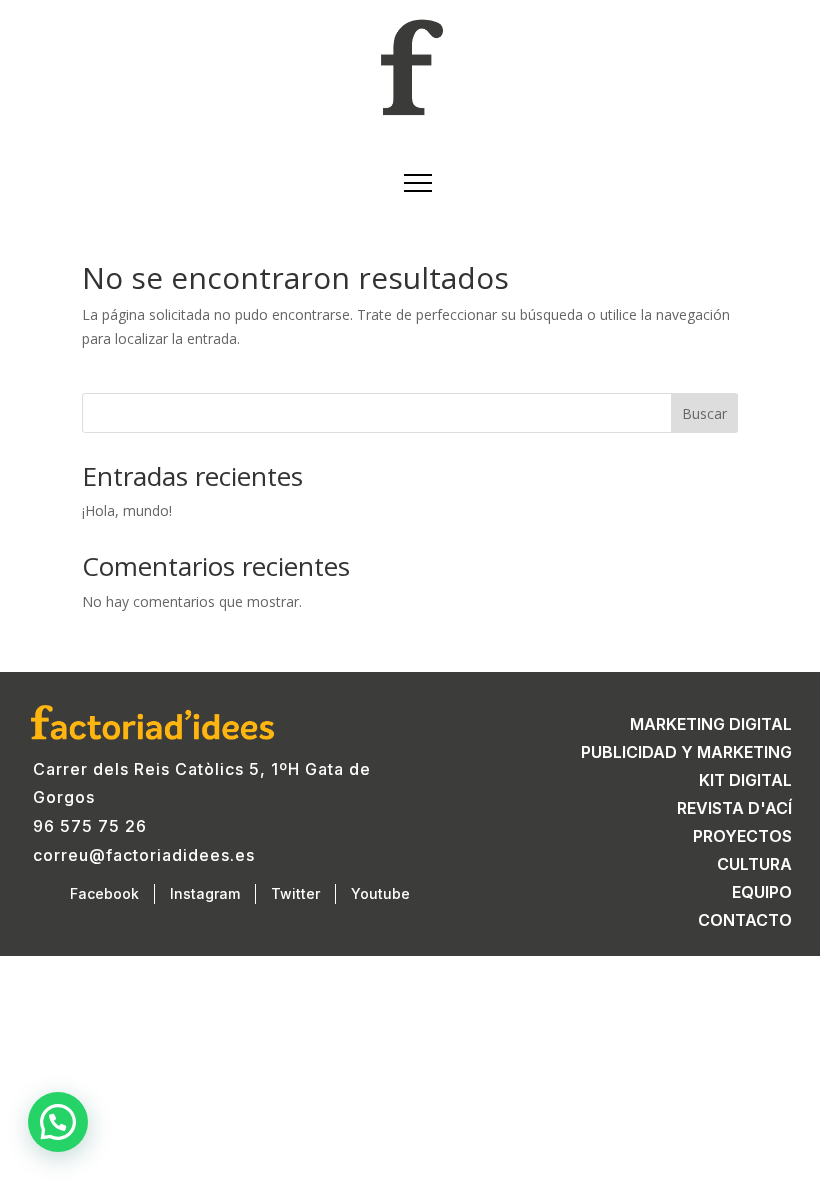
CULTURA (754, 864)
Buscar (704, 413)
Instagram (205, 893)
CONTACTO (745, 920)
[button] (58, 1122)
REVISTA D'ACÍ (734, 808)
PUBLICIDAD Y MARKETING (686, 752)
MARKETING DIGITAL (711, 724)
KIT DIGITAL (745, 780)
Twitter (295, 893)
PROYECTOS (742, 836)
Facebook (104, 893)
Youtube (380, 893)
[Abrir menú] (410, 183)
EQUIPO (762, 892)
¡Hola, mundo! (127, 510)
